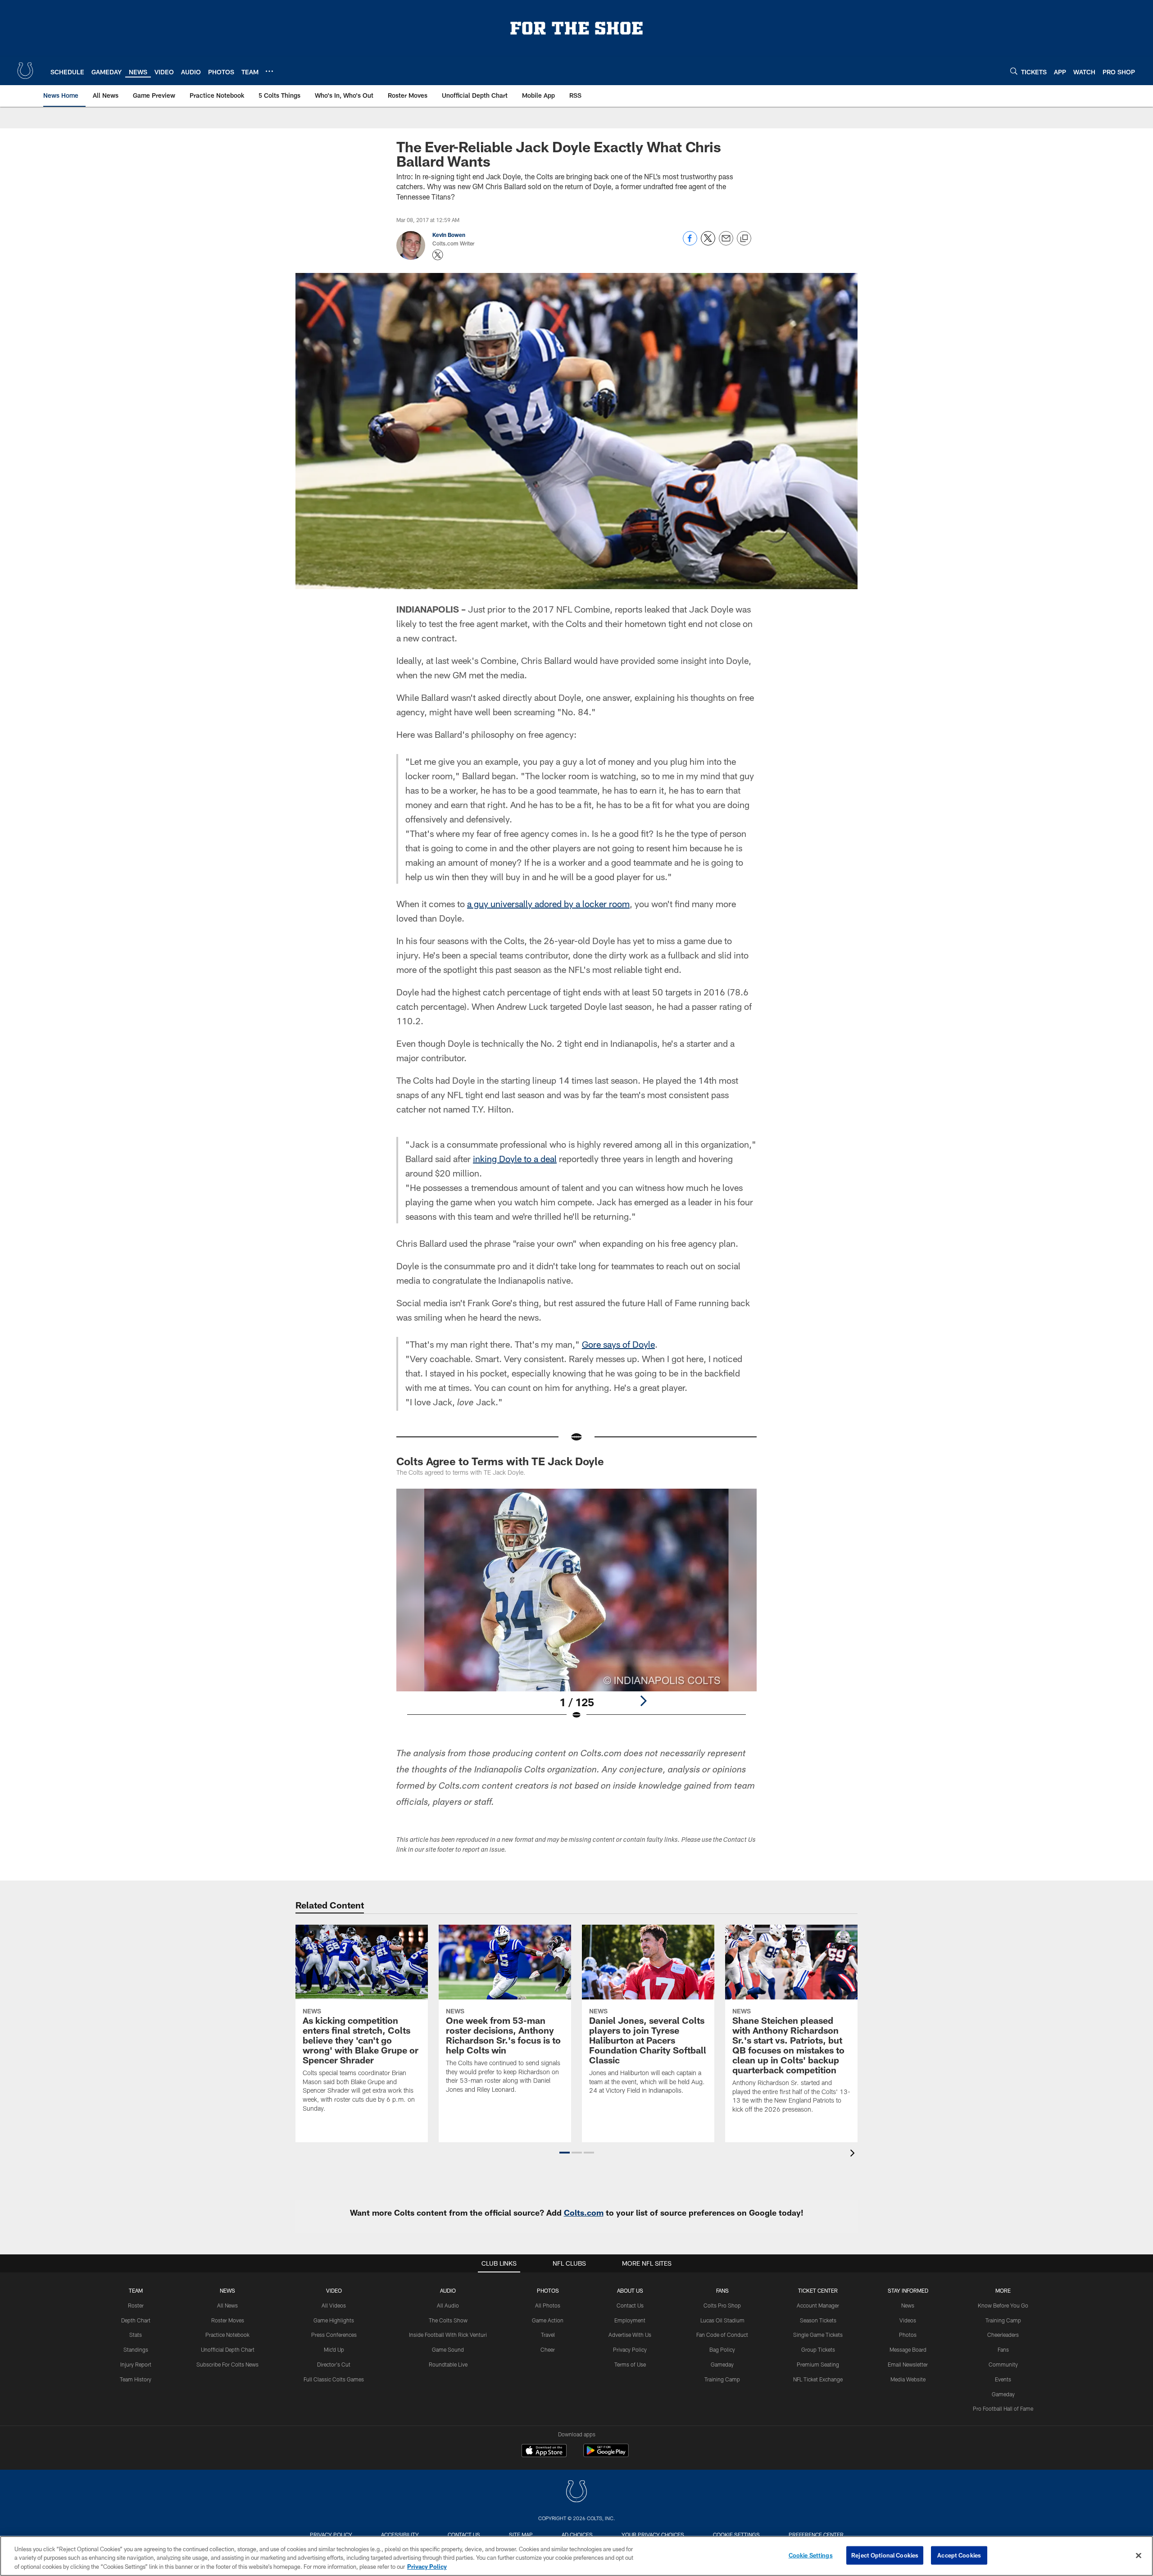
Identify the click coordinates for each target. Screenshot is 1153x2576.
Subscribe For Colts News (227, 2364)
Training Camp (722, 2379)
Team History (136, 2379)
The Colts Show (448, 2320)
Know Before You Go (1003, 2305)
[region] (576, 2556)
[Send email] (726, 243)
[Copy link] (744, 239)
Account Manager (818, 2305)
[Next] (643, 1701)
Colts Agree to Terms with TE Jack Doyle (500, 1461)
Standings (136, 2349)
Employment (630, 2320)
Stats (136, 2335)
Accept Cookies (959, 2555)
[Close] (1139, 2555)
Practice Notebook (227, 2335)
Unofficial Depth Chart (228, 2349)
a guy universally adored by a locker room (548, 904)
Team (136, 2290)
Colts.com (584, 2213)
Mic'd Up (334, 2349)
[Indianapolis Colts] (576, 2492)
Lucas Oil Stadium (722, 2320)
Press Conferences (334, 2335)
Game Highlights (334, 2320)
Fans (1003, 2349)
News (227, 2290)
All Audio (448, 2305)
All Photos (548, 2305)
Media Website (908, 2379)
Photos (548, 2290)
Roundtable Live (448, 2364)
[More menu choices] (269, 71)
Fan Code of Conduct (722, 2335)
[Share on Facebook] (690, 243)
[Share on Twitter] (708, 243)
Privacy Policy (630, 2349)
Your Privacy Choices (653, 2535)
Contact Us (630, 2305)
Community (1003, 2364)
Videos (908, 2320)
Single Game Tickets (818, 2335)
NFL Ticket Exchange (818, 2379)
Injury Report (136, 2364)
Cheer (548, 2349)
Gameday (722, 2364)
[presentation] (854, 2154)
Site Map (521, 2535)
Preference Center (816, 2535)
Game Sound (448, 2349)
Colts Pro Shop (722, 2305)
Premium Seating (818, 2364)
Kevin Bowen (449, 235)
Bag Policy (722, 2349)
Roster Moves (228, 2320)
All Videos (334, 2305)
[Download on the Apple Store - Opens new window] (544, 2452)
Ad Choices (577, 2535)
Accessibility (400, 2535)
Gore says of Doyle (618, 1344)
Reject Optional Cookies (885, 2555)
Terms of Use (630, 2364)
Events (1003, 2379)
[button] (565, 2153)
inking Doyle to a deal (515, 1159)
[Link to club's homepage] (25, 71)
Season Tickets (818, 2320)
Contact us (464, 2535)
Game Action (548, 2320)
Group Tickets (818, 2349)
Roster (136, 2305)
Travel (548, 2335)
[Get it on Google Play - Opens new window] (606, 2455)
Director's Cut (334, 2364)
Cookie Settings (736, 2535)
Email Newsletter (908, 2364)
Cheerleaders (1003, 2335)
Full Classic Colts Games (334, 2379)
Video (334, 2290)
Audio (448, 2290)
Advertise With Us (630, 2335)
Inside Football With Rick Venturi (448, 2335)
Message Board (908, 2349)
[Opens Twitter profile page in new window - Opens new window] (438, 255)
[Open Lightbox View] (576, 1610)
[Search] (1014, 71)
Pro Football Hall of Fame (1003, 2408)
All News (227, 2305)
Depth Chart (136, 2320)
